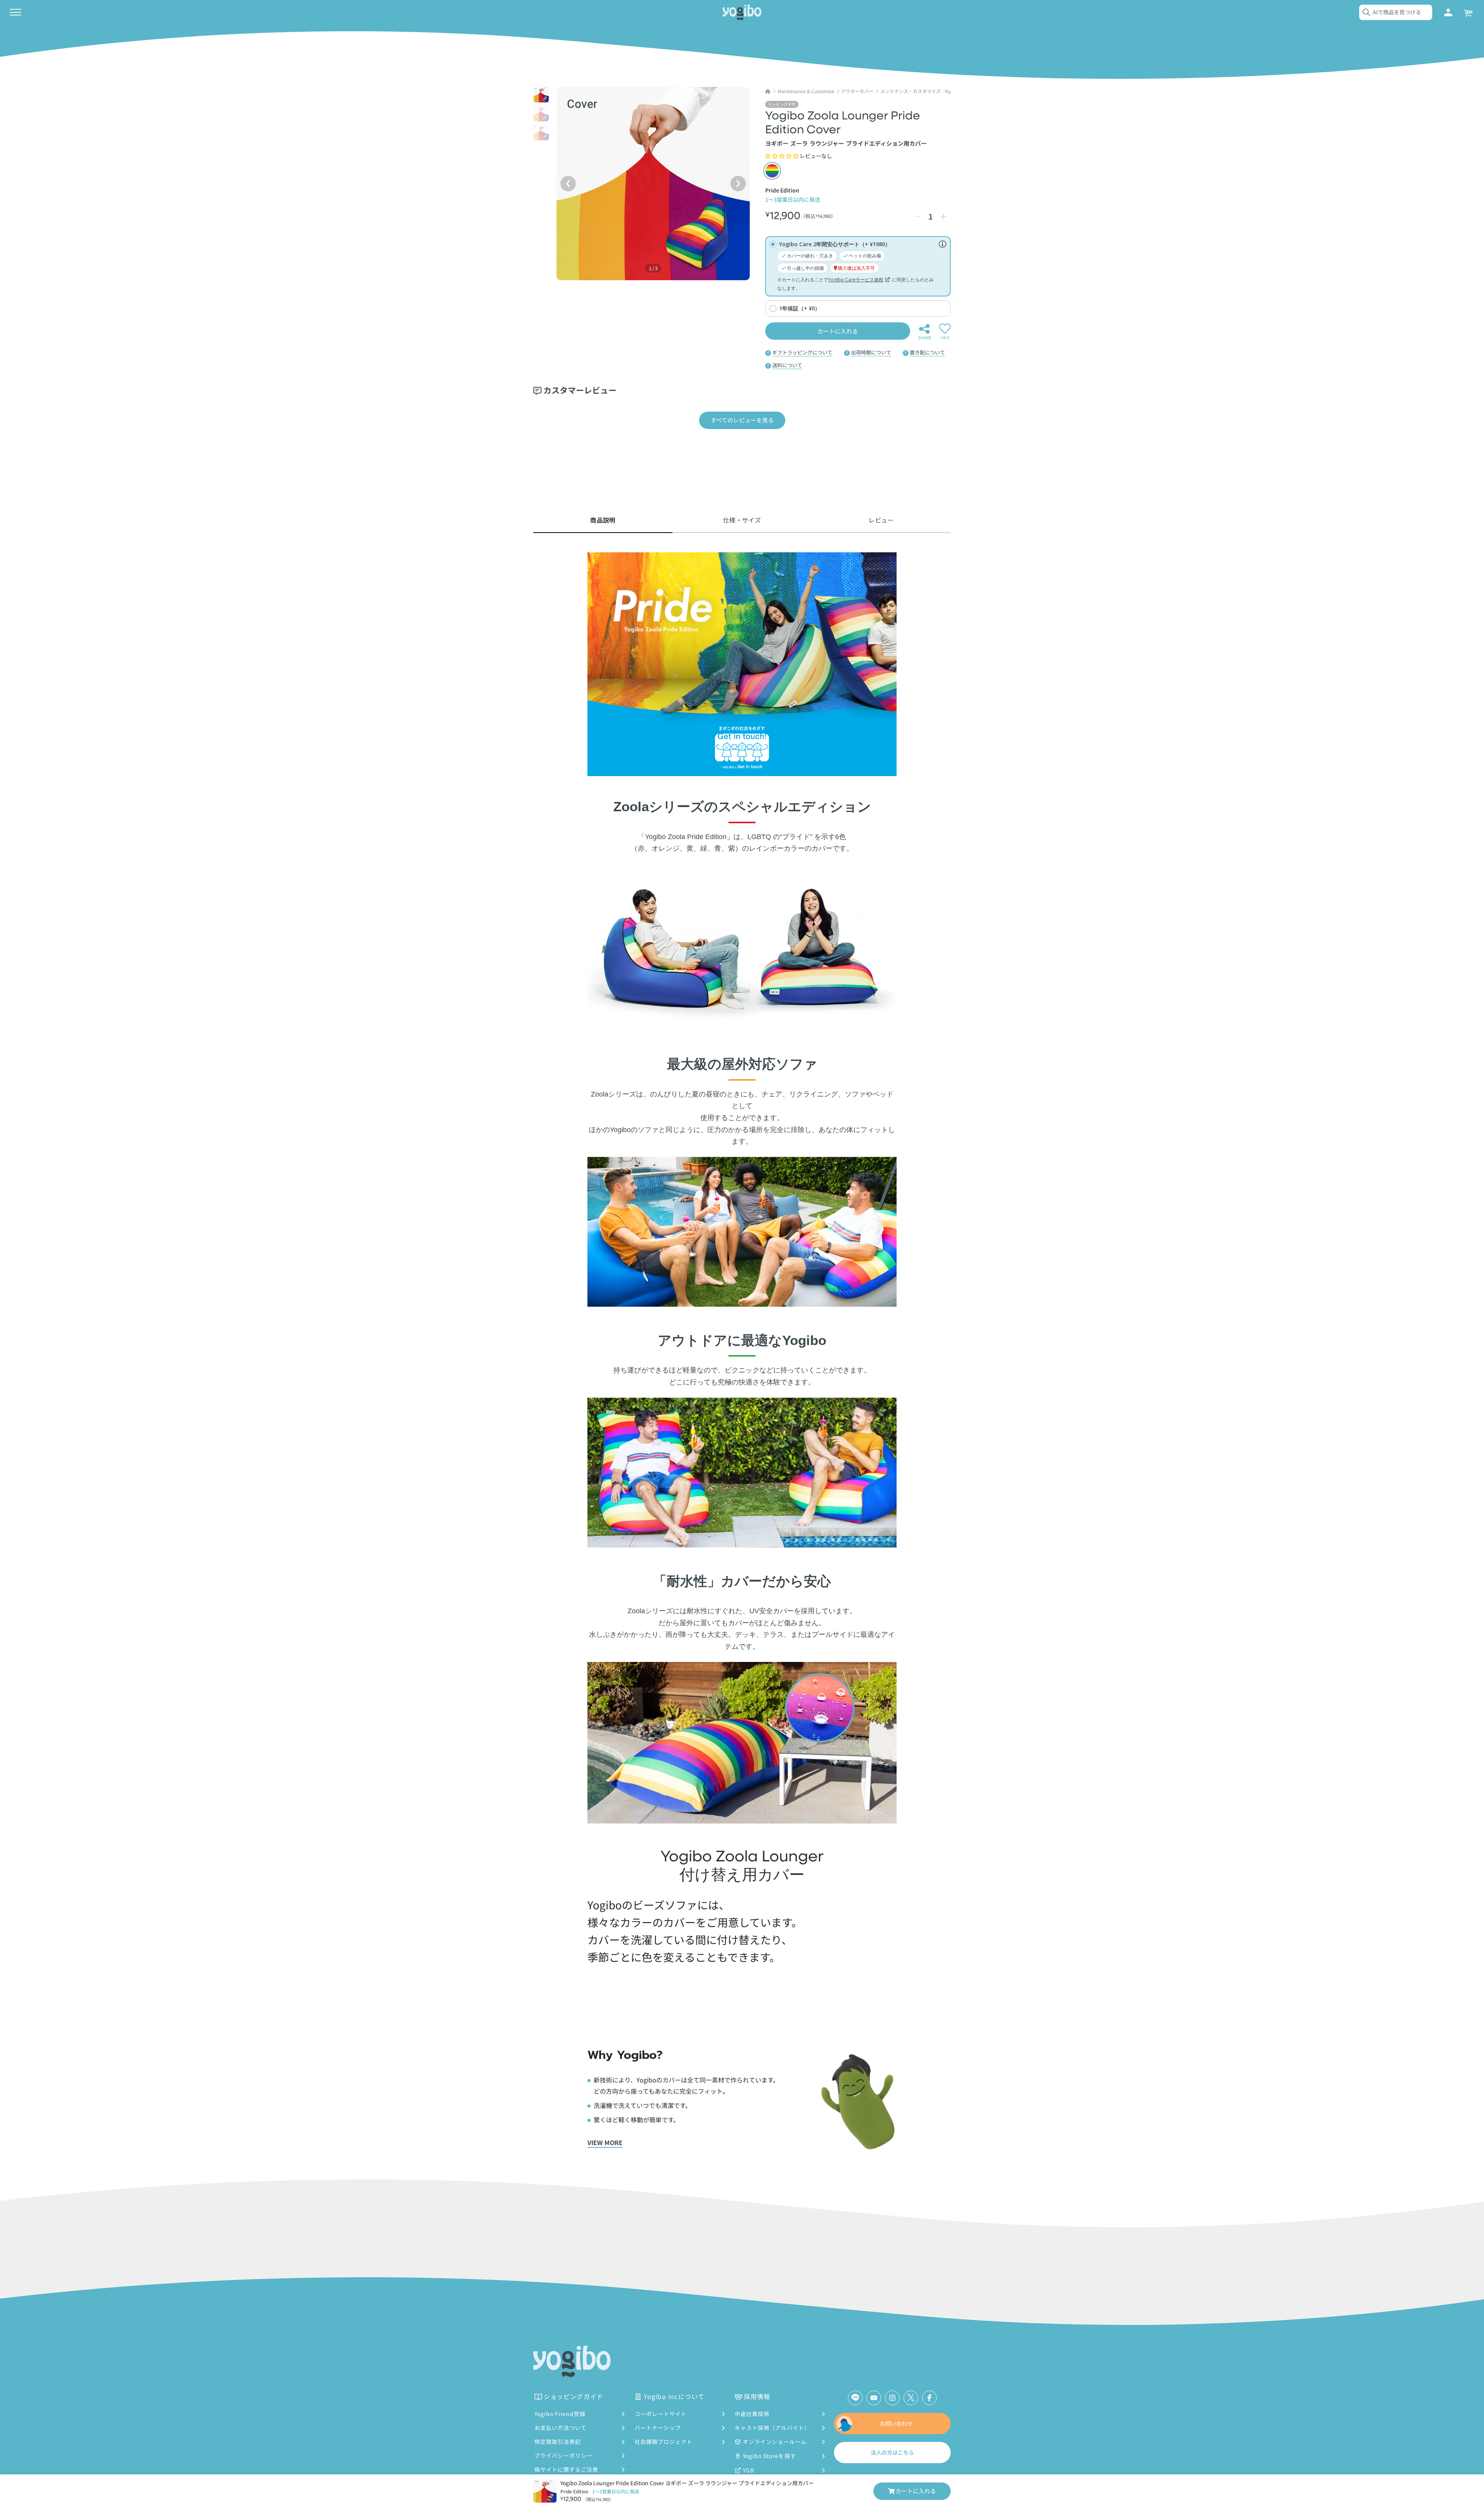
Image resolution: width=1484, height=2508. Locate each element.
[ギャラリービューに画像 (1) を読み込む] (541, 95)
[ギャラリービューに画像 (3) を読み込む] (541, 133)
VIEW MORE (605, 2142)
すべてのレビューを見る (742, 420)
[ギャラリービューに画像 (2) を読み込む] (541, 114)
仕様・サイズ (742, 520)
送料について (787, 365)
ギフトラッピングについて (802, 352)
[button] (782, 156)
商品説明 (603, 520)
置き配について (927, 352)
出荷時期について (871, 352)
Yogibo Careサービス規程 (856, 280)
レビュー (881, 520)
